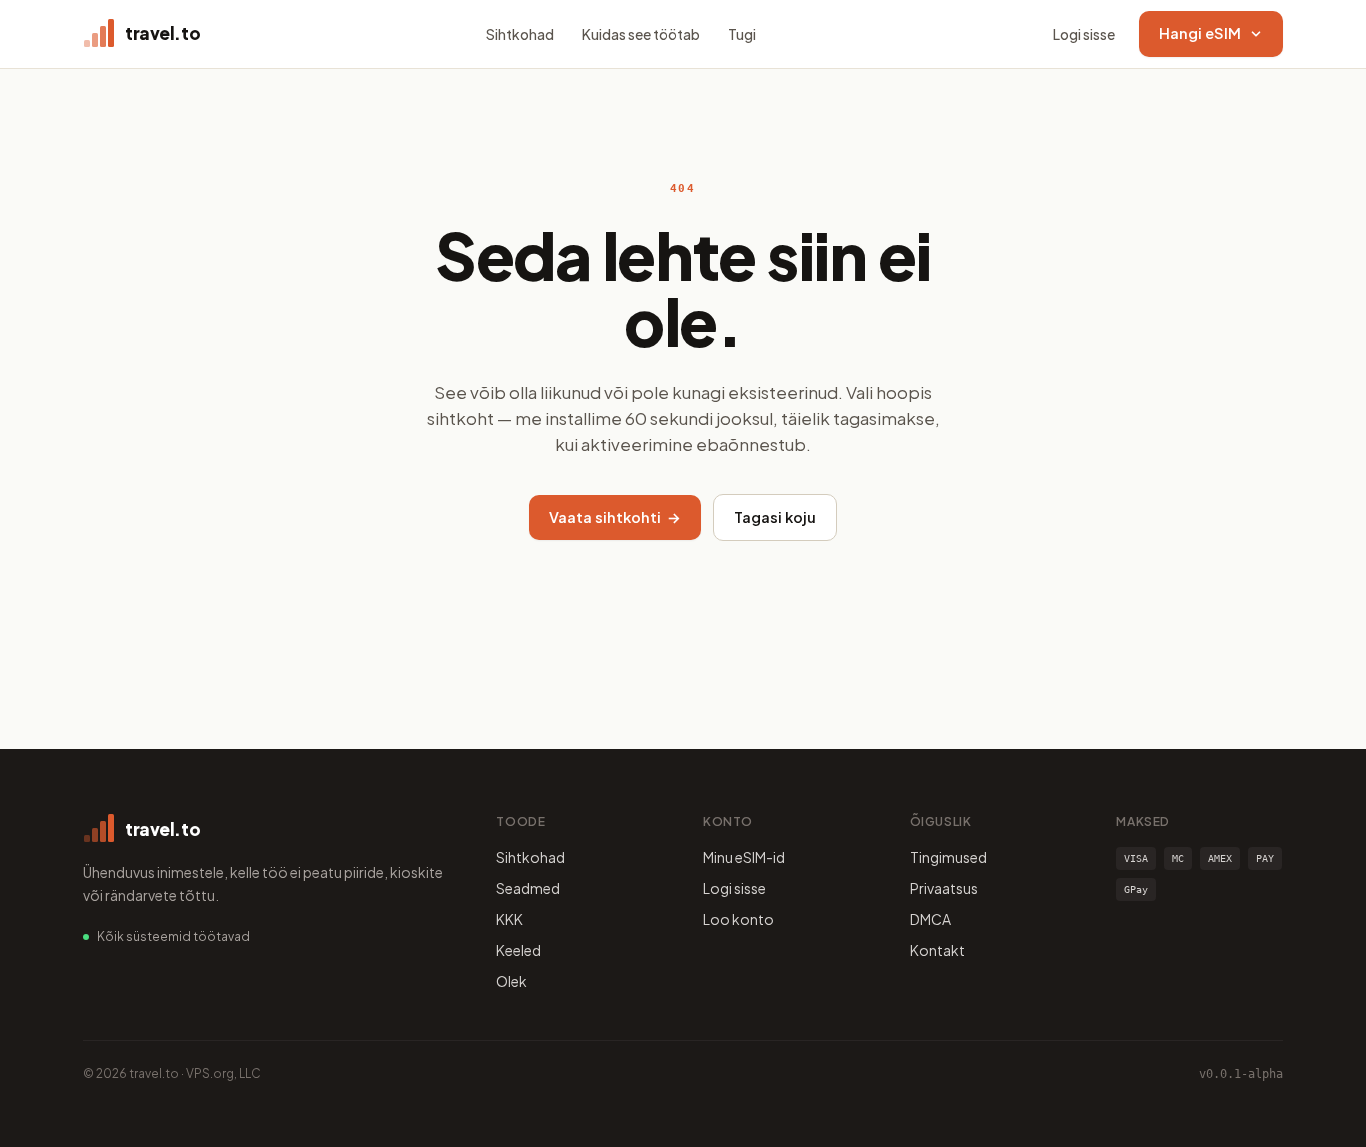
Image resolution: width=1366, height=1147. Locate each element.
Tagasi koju (775, 517)
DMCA (930, 919)
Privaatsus (944, 888)
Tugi (742, 34)
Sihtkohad (520, 34)
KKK (509, 919)
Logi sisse (1084, 34)
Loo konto (738, 919)
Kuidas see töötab (641, 34)
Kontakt (937, 950)
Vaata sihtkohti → (615, 517)
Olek (511, 981)
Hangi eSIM (1200, 33)
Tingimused (948, 857)
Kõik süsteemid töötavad (173, 936)
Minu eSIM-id (744, 857)
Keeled (518, 950)
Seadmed (528, 888)
